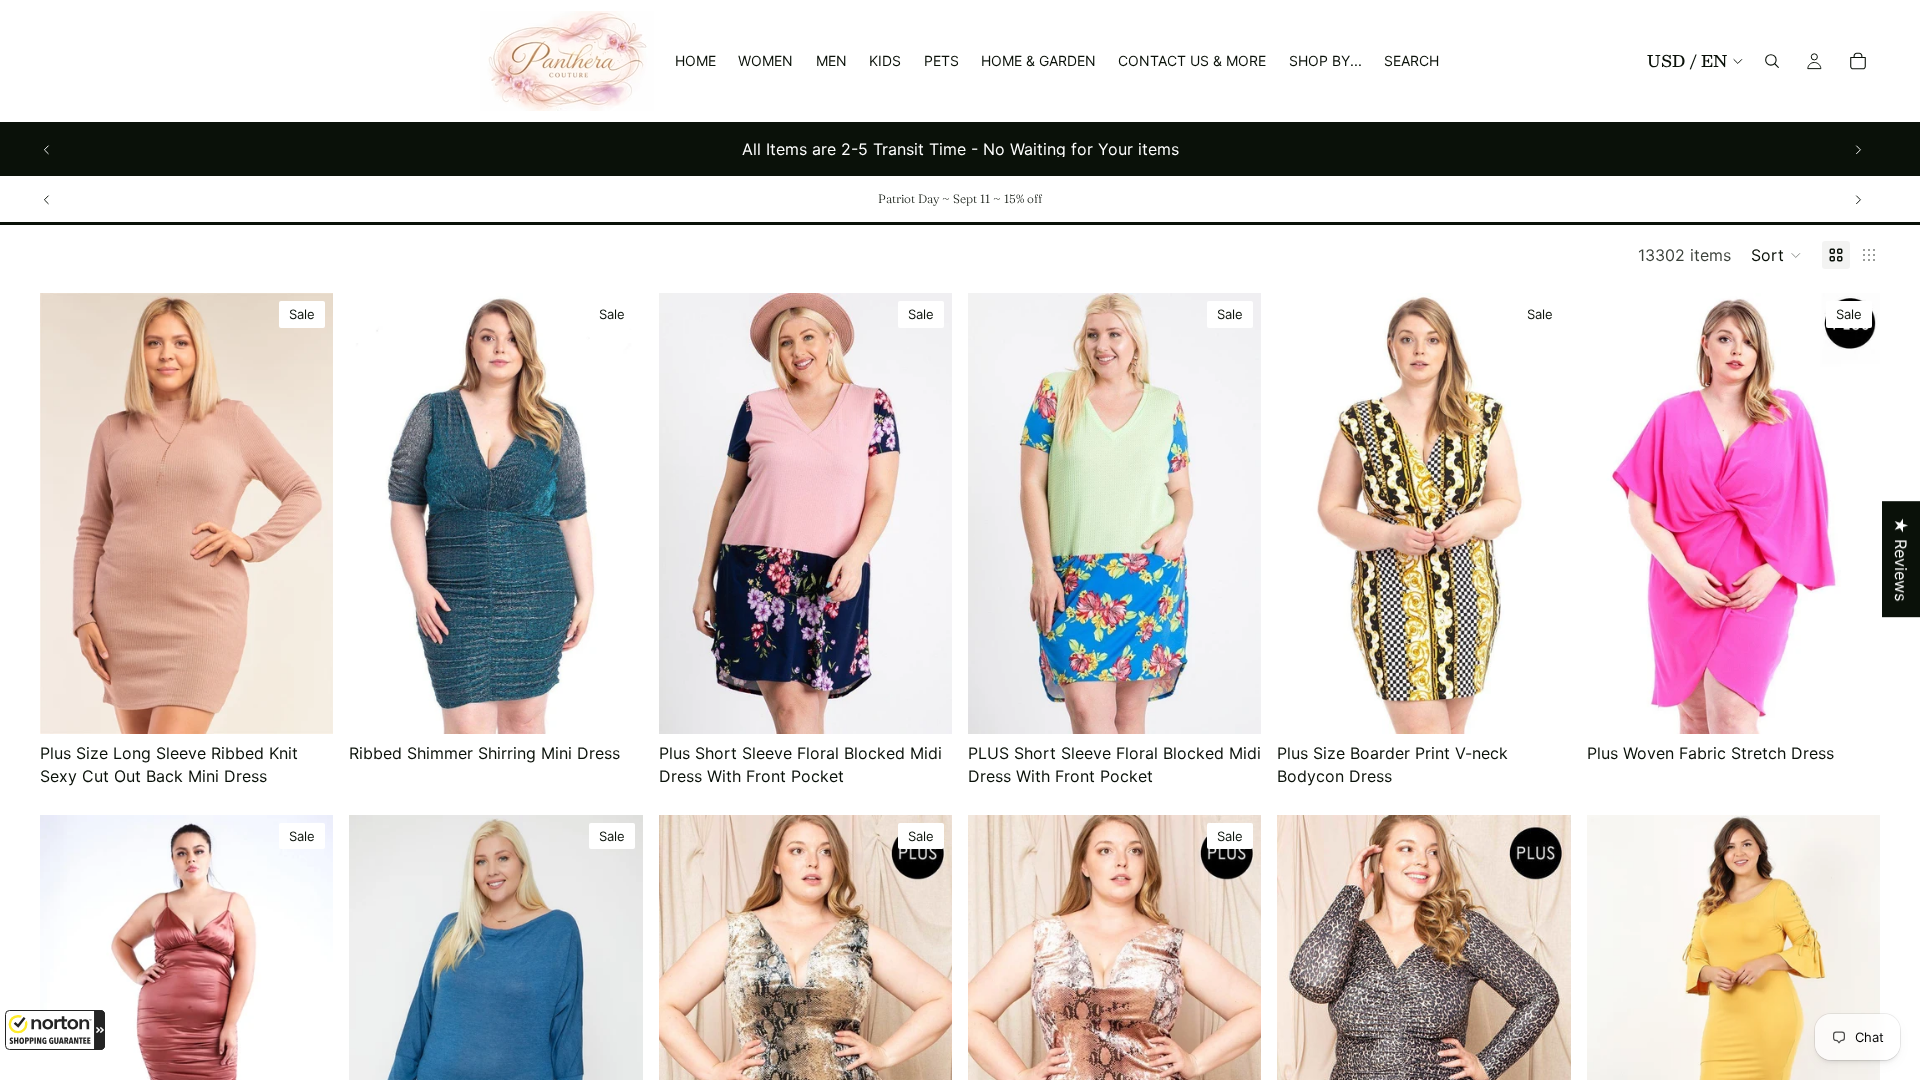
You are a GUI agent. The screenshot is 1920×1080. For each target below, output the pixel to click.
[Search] (1772, 61)
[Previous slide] (47, 149)
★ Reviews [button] (1901, 559)
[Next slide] (1858, 149)
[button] (55, 1030)
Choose (320, 703)
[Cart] (1858, 61)
